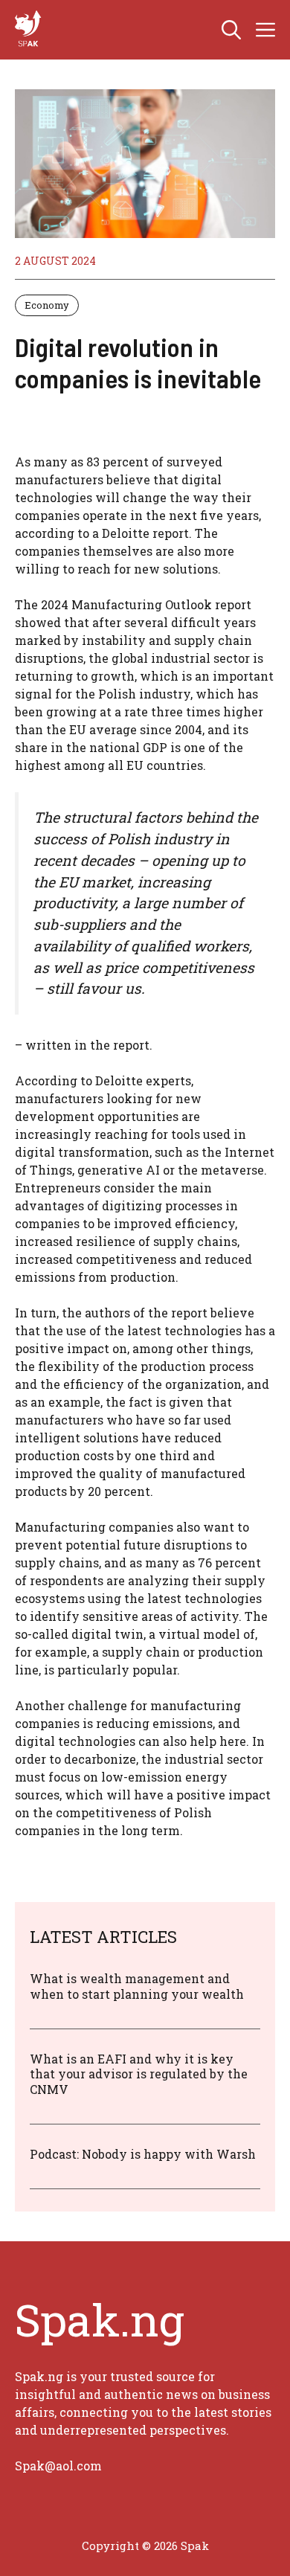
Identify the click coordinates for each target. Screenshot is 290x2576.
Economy (47, 305)
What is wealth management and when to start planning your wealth (137, 1986)
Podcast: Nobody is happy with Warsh (143, 2154)
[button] (231, 30)
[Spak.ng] (30, 30)
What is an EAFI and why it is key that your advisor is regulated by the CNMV (139, 2074)
